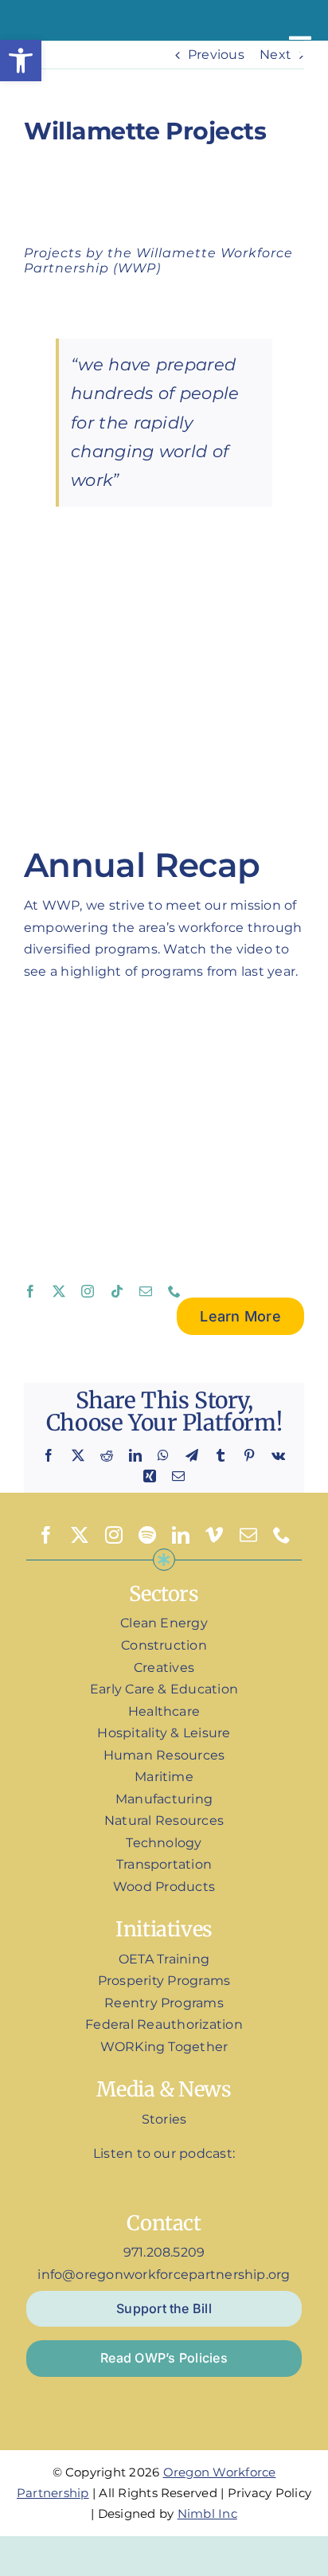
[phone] (174, 1291)
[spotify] (147, 1535)
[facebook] (30, 1291)
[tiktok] (117, 1291)
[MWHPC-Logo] (164, 797)
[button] (21, 61)
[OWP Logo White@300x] (56, 16)
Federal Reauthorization (164, 2024)
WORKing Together (164, 2047)
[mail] (146, 1291)
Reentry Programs (164, 2003)
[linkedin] (181, 1535)
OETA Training (164, 1959)
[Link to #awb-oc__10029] (300, 46)
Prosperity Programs (164, 1981)
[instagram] (88, 1291)
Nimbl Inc (207, 2513)
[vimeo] (214, 1535)
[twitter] (59, 1291)
